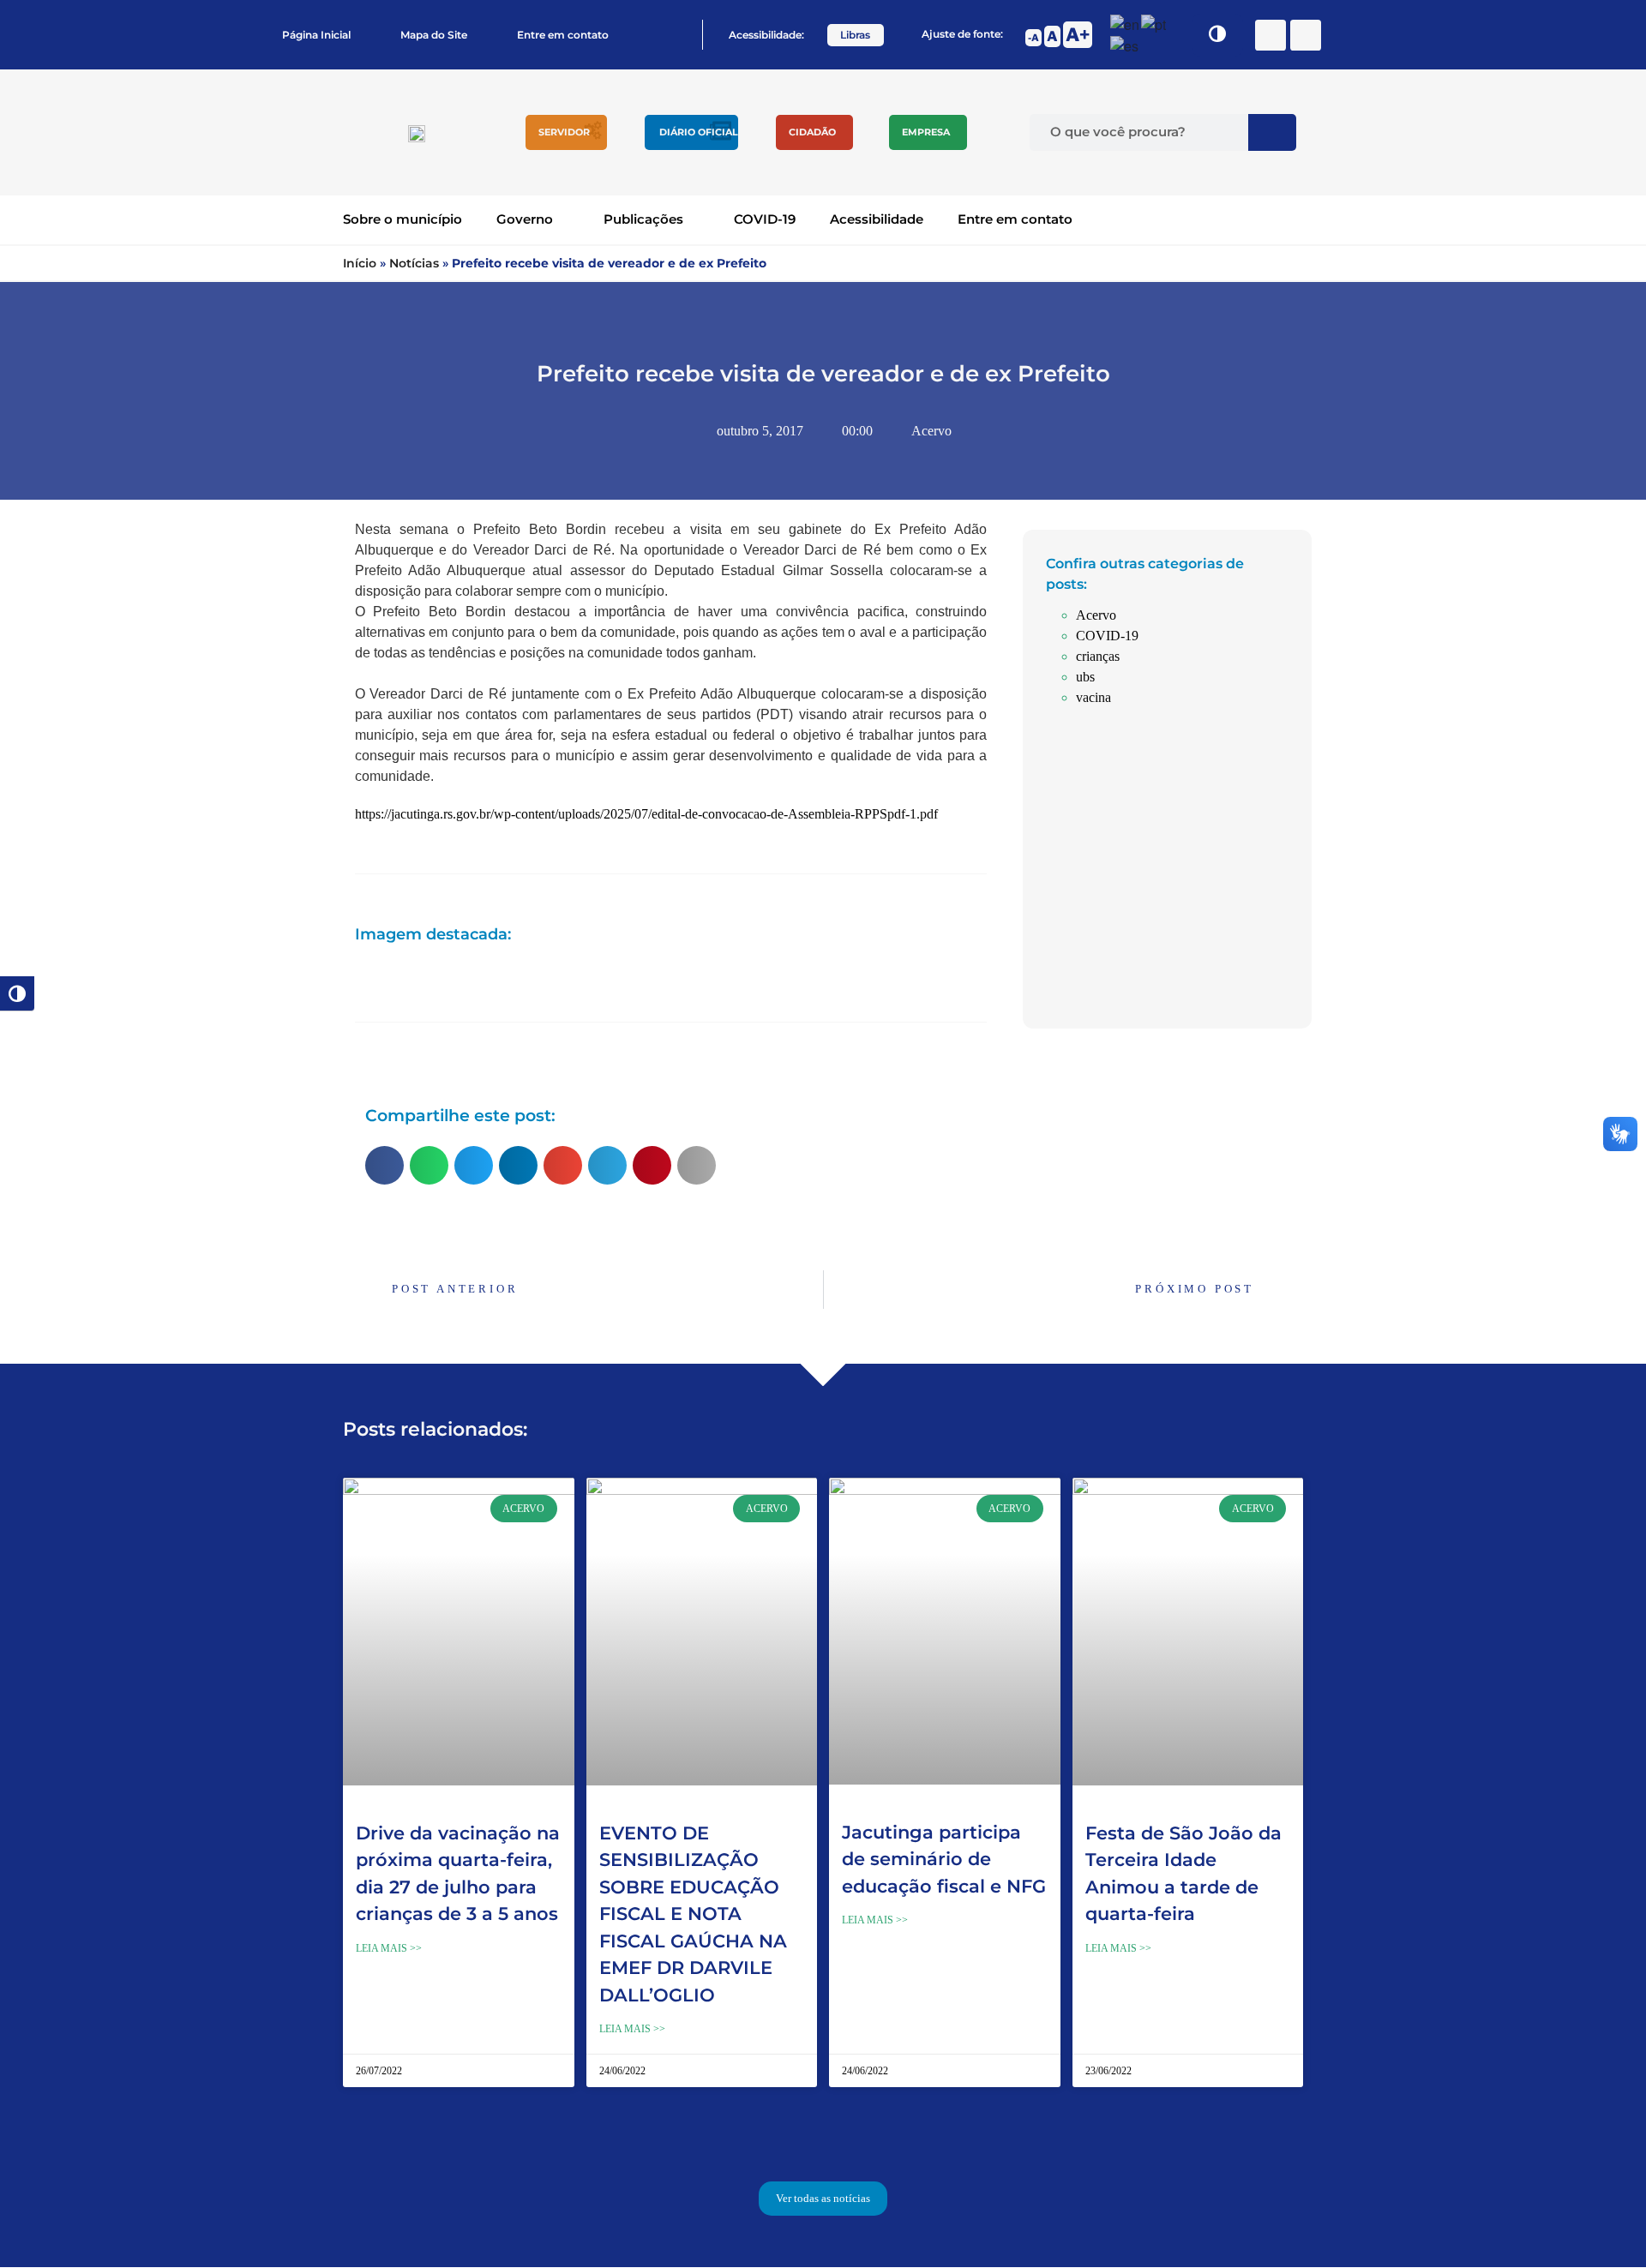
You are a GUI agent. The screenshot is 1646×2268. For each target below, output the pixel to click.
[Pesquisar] (1272, 132)
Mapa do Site (434, 35)
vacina (1093, 697)
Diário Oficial (699, 132)
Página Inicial (316, 35)
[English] (1126, 23)
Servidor (564, 132)
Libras (855, 35)
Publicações (643, 219)
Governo (525, 219)
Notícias (414, 263)
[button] (384, 1165)
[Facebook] (1271, 35)
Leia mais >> (389, 1948)
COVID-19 (765, 219)
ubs (1085, 677)
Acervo (931, 431)
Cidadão (812, 132)
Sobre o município (402, 219)
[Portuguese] (1154, 23)
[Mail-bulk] (1306, 35)
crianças (1098, 656)
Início (360, 263)
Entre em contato (563, 35)
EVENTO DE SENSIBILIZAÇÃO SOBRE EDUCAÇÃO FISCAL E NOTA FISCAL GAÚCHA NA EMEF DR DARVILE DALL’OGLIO (693, 1914)
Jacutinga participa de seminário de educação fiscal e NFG (944, 1859)
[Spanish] (1125, 45)
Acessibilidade (877, 219)
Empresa (926, 132)
